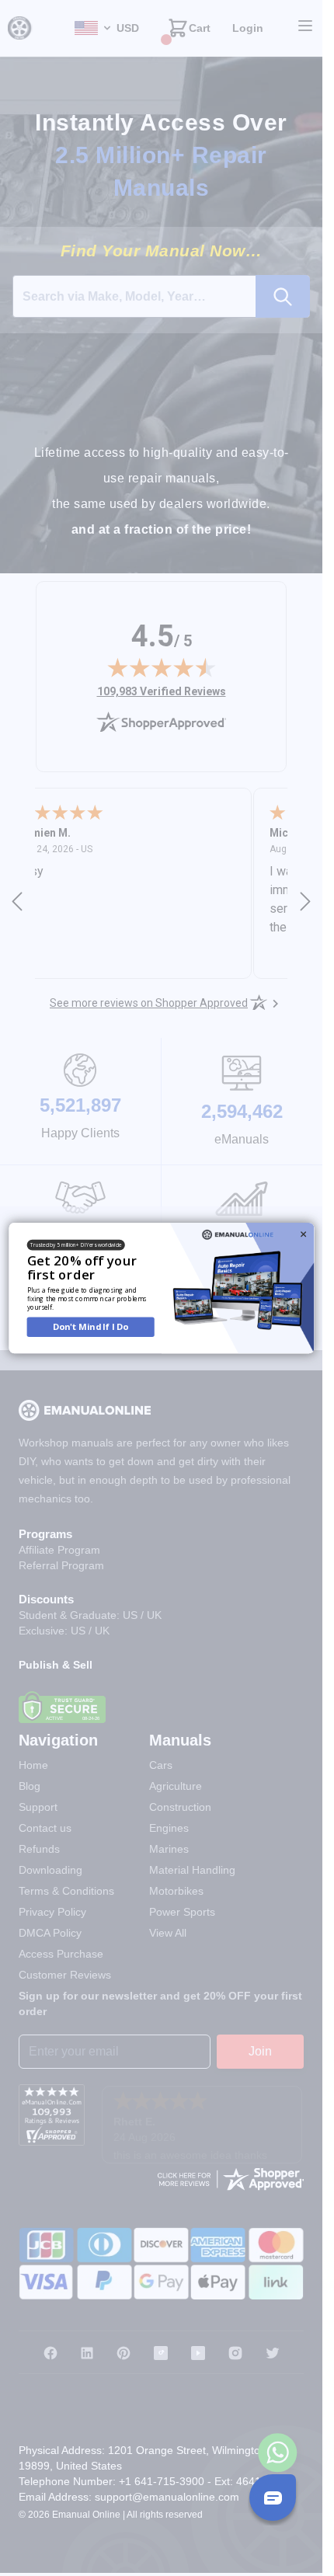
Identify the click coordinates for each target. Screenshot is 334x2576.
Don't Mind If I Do (90, 1326)
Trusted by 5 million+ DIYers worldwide (76, 1245)
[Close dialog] (303, 1234)
